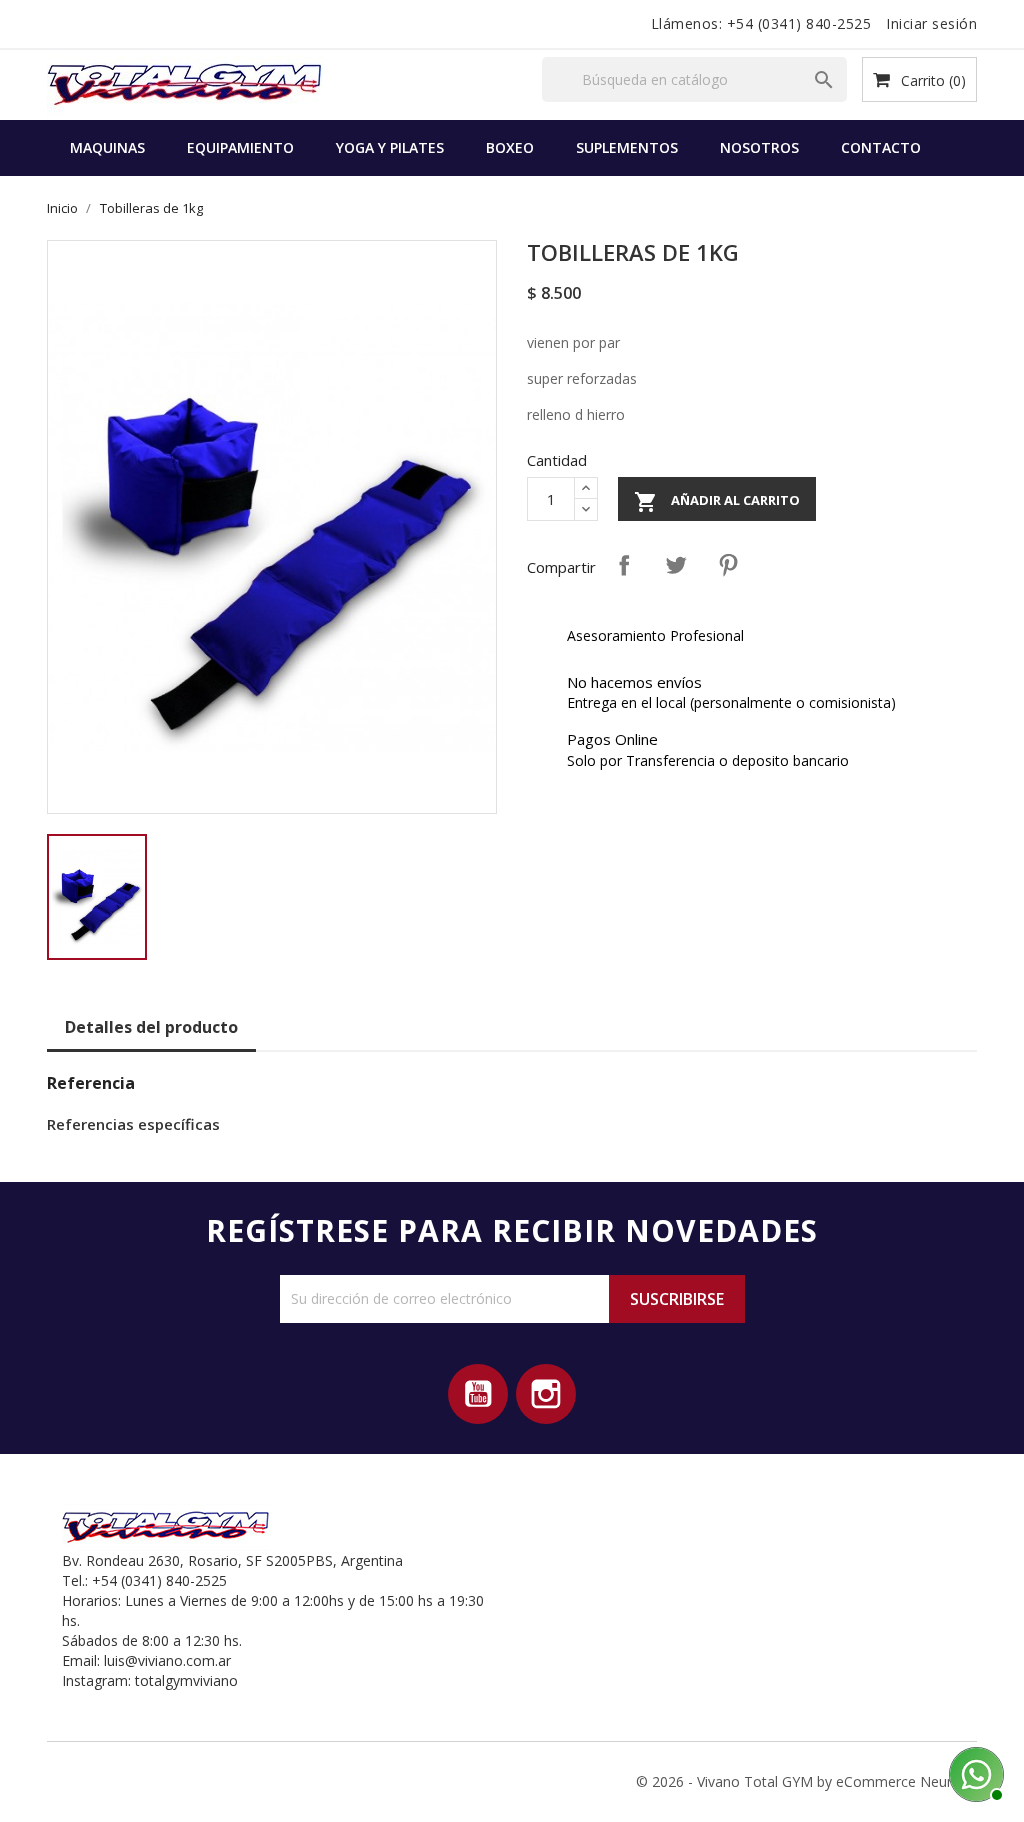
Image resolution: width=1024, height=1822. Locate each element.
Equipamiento (240, 147)
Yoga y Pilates (390, 147)
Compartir (624, 565)
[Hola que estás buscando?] (974, 1772)
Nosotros (759, 147)
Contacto (881, 147)
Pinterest (728, 565)
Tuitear (676, 565)
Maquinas (107, 147)
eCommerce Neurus (901, 1781)
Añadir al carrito (717, 502)
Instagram (546, 1394)
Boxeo (510, 147)
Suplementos (627, 147)
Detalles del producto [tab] (151, 1027)
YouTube (478, 1394)
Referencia (91, 1083)
